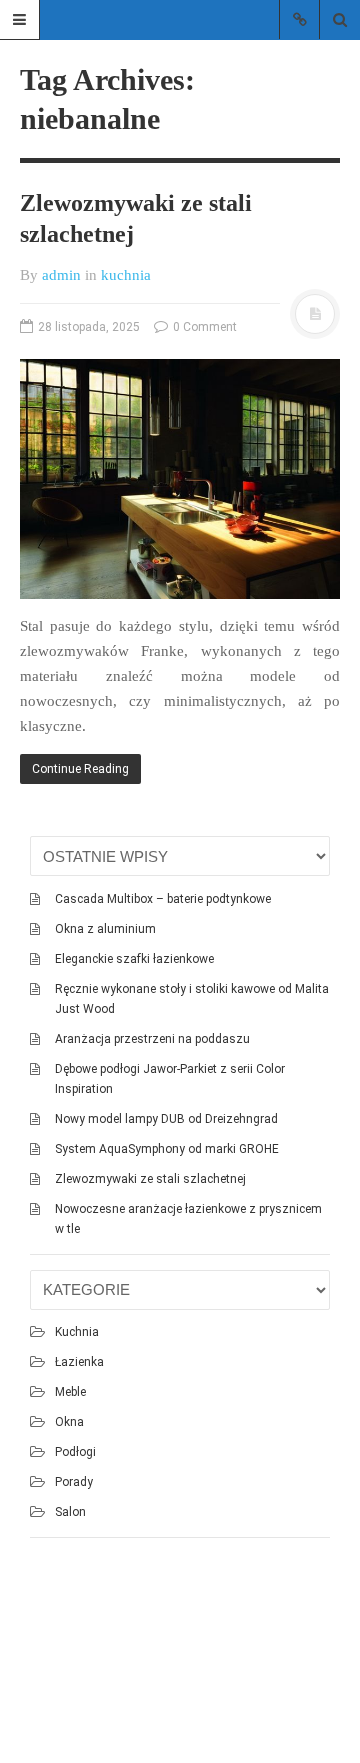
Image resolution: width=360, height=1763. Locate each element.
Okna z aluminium (105, 929)
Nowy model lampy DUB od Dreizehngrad (166, 1119)
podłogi (75, 1452)
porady (74, 1482)
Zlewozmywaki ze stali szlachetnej (150, 1179)
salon (70, 1512)
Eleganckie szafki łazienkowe (134, 959)
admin (61, 275)
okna (69, 1422)
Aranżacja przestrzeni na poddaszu (152, 1039)
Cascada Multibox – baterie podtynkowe (163, 899)
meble (70, 1392)
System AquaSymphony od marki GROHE (167, 1149)
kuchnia (126, 275)
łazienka (79, 1362)
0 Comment (203, 327)
